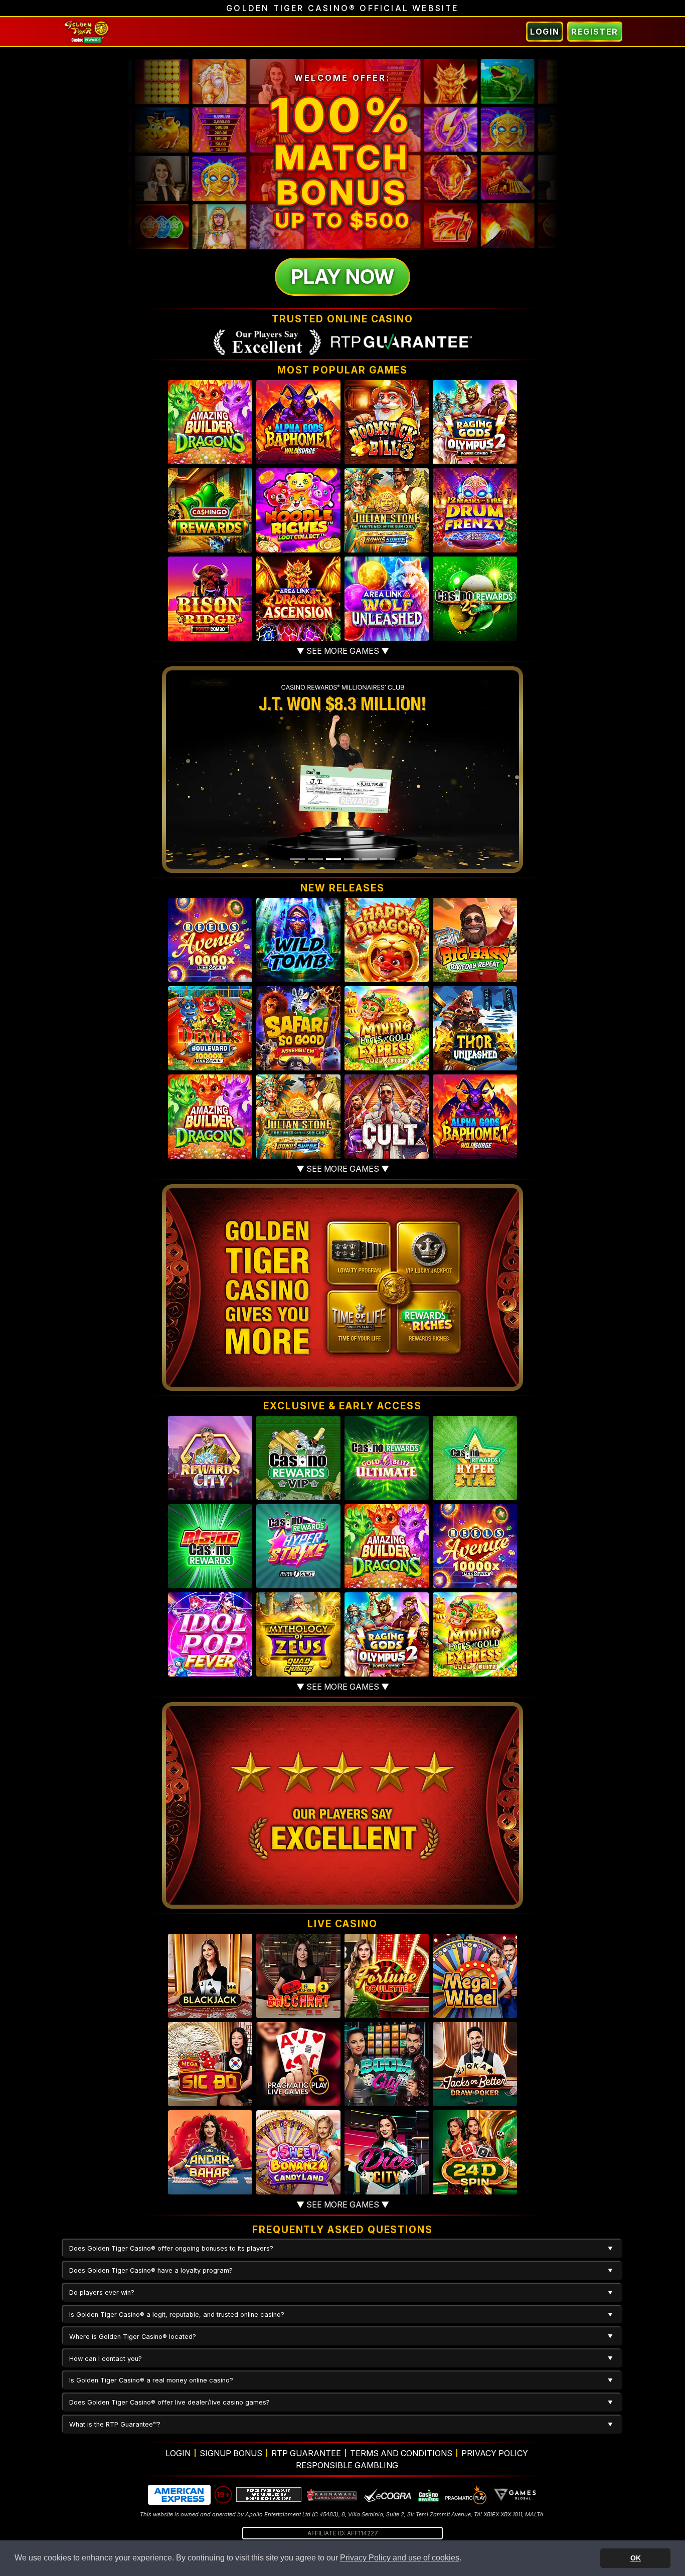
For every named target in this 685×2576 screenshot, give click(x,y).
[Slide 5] (370, 859)
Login (545, 32)
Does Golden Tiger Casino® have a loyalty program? (151, 2270)
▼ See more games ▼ (343, 651)
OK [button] (636, 2558)
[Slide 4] (352, 859)
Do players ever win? (102, 2292)
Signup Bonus (231, 2453)
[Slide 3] (333, 859)
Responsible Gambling (347, 2465)
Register (595, 32)
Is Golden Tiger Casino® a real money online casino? (151, 2380)
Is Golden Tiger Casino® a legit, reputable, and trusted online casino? (177, 2315)
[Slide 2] (315, 859)
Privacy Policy (495, 2453)
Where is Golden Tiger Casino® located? (133, 2337)
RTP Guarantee (306, 2453)
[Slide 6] (388, 859)
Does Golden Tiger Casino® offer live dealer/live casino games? (169, 2402)
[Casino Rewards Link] (428, 2495)
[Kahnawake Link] (332, 2495)
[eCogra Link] (388, 2495)
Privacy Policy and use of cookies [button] (400, 2558)
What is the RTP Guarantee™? (115, 2424)
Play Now (342, 277)
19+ (223, 2495)
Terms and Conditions (401, 2453)
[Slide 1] (297, 859)
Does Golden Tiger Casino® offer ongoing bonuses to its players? (171, 2248)
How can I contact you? (106, 2359)
